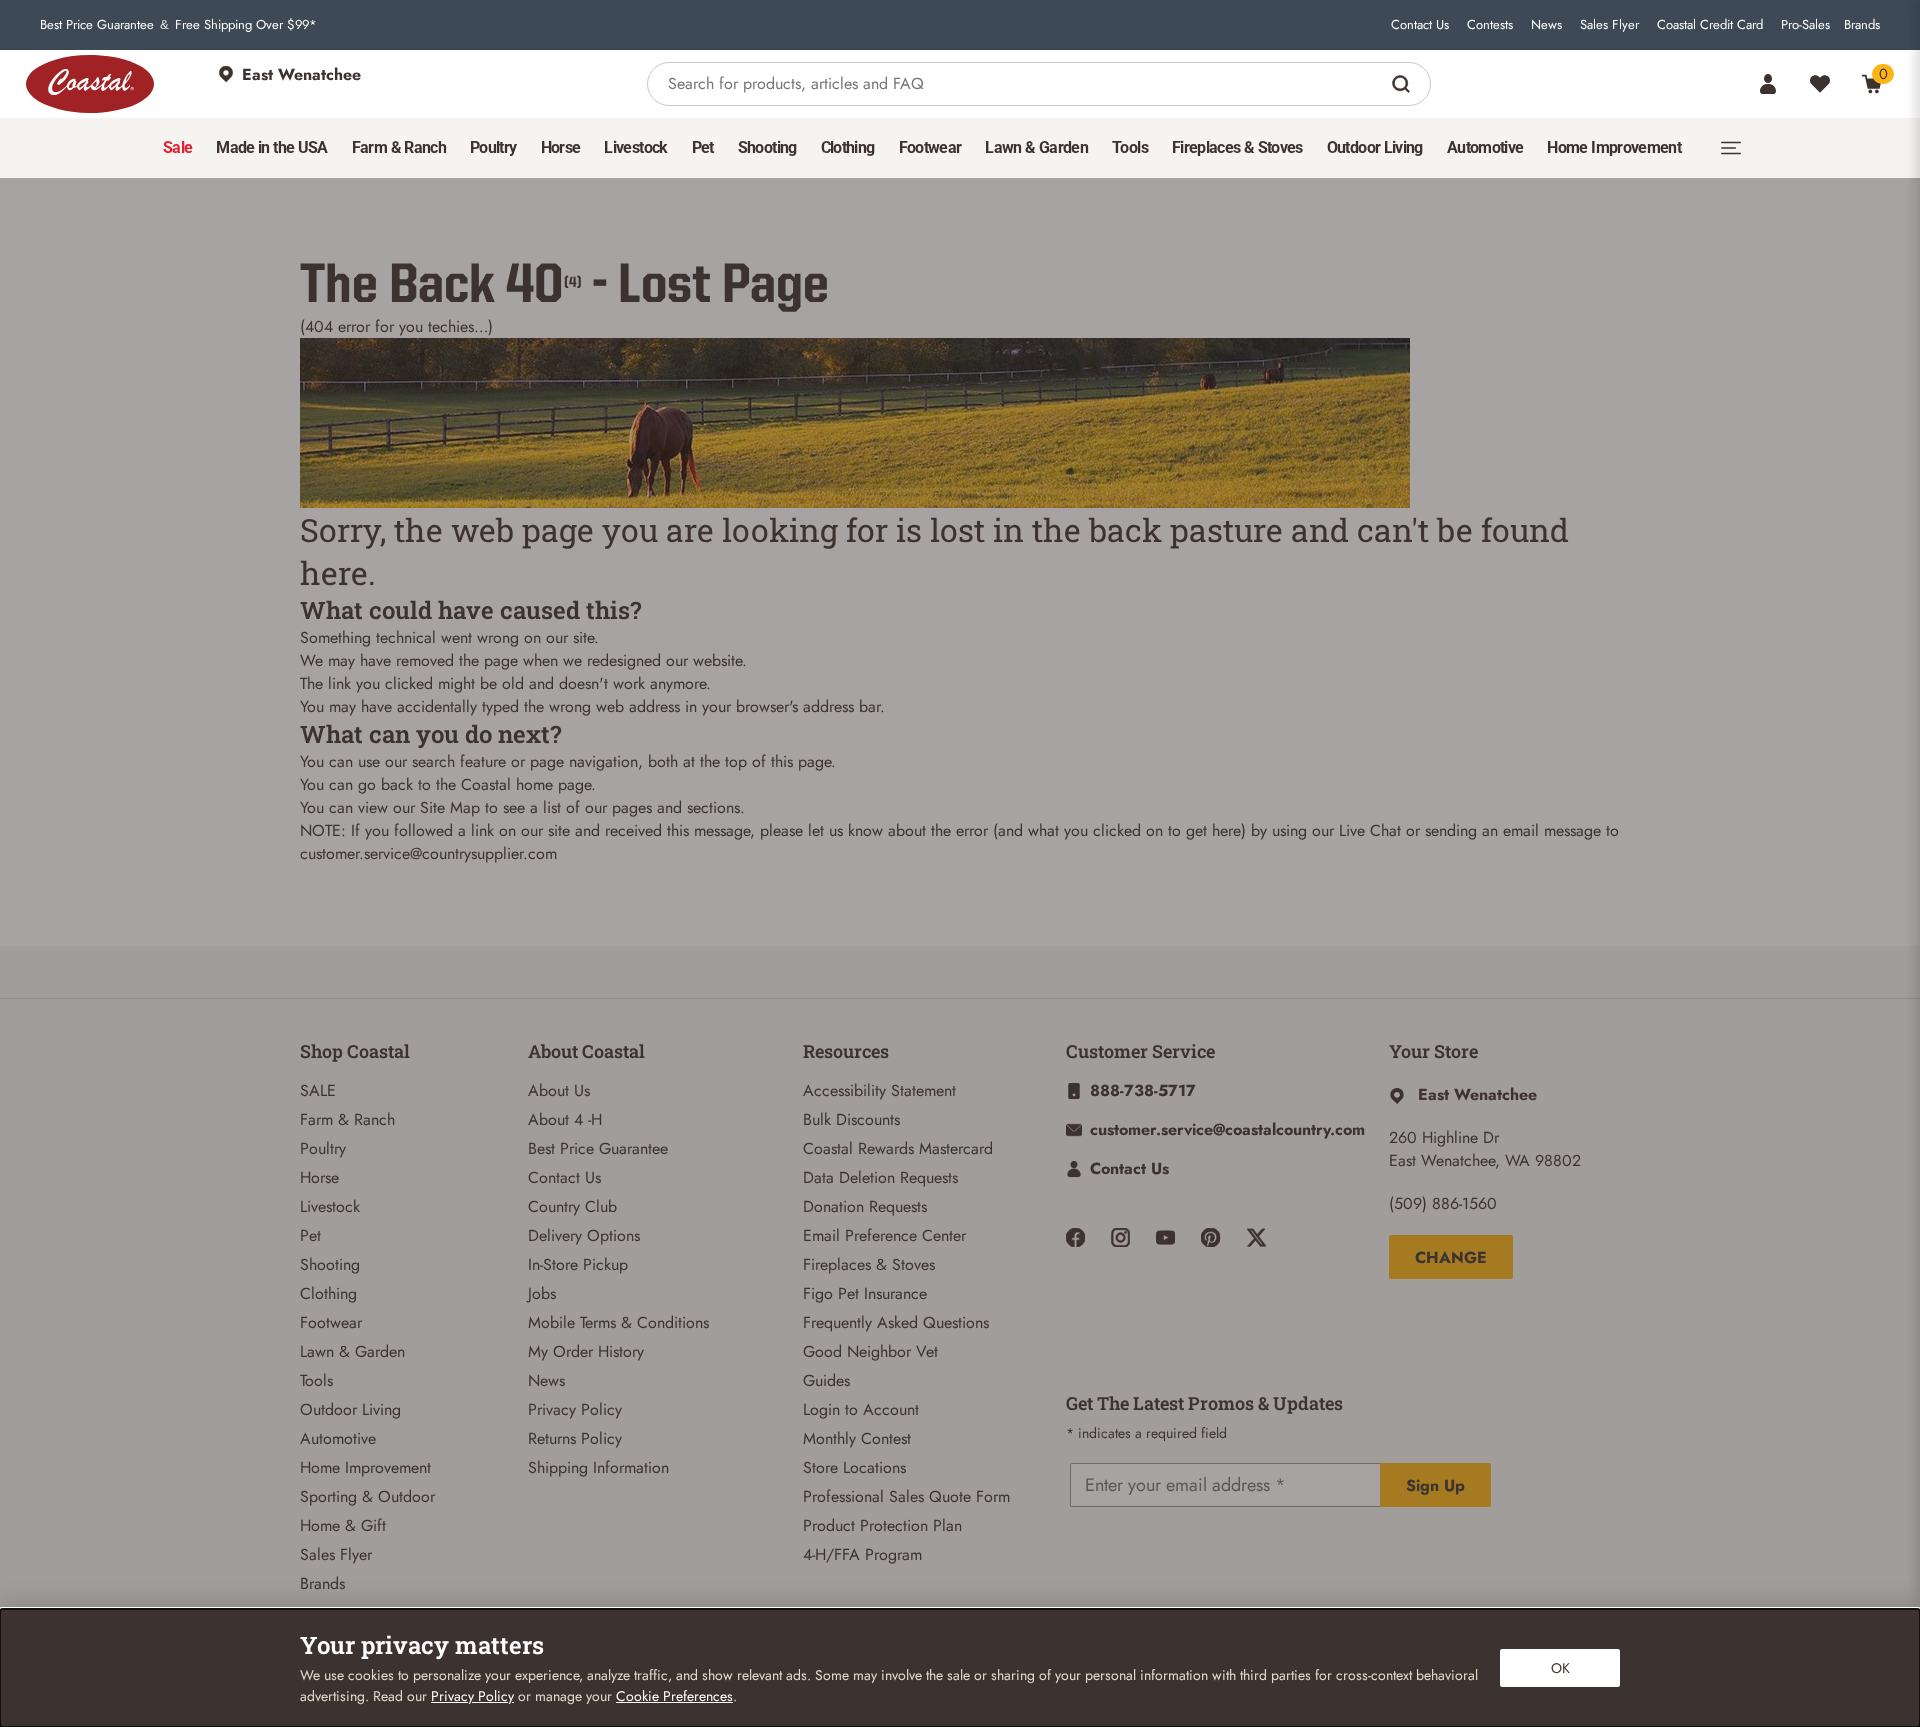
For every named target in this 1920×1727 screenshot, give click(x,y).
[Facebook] (1075, 1237)
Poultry (323, 1148)
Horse (319, 1177)
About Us (559, 1090)
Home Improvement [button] (1614, 147)
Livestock (330, 1206)
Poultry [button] (493, 147)
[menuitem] (177, 148)
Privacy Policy (575, 1409)
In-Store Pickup (578, 1264)
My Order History (586, 1351)
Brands (1862, 25)
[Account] (1768, 84)
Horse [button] (561, 147)
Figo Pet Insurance (865, 1293)
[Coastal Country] (90, 84)
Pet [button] (703, 147)
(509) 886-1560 (1443, 1203)
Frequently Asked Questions (896, 1322)
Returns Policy (575, 1438)
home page (553, 784)
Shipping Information (598, 1467)
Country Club (572, 1206)
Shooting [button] (767, 147)
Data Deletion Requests (880, 1177)
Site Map (450, 807)
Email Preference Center (884, 1235)
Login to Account (861, 1409)
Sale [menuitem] (177, 147)
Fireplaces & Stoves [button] (1237, 147)
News (1546, 25)
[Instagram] (1120, 1237)
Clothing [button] (848, 147)
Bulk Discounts (851, 1119)
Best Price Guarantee (97, 25)
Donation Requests (865, 1206)
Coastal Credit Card (1710, 25)
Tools (316, 1380)
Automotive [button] (1485, 147)
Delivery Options (584, 1235)
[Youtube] (1165, 1237)
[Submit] (1403, 84)
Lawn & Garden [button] (1036, 147)
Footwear (331, 1322)
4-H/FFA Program (862, 1554)
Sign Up (1435, 1485)
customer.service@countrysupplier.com (428, 853)
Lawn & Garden (352, 1351)
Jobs (542, 1293)
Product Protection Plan (882, 1525)
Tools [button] (1130, 147)
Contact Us (1420, 25)
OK (1560, 1668)
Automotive (338, 1438)
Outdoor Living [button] (1375, 147)
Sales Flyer (1609, 25)
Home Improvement (365, 1467)
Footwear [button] (930, 147)
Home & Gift (343, 1525)
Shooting (330, 1264)
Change (1451, 1257)
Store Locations (854, 1467)
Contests (1490, 25)
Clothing (328, 1293)
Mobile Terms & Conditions (618, 1322)
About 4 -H (565, 1119)
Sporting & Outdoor (367, 1496)
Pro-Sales (1805, 25)
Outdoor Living (350, 1409)
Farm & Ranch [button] (399, 147)
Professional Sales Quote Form (906, 1496)
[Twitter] (1256, 1237)
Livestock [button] (635, 147)
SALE (318, 1090)
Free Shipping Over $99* (246, 25)
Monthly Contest (857, 1438)
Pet (310, 1235)
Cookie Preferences (674, 1696)
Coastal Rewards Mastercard (898, 1148)
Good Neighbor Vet (870, 1351)
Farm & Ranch (347, 1119)
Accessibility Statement (879, 1090)
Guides (826, 1380)
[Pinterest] (1210, 1237)
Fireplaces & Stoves (869, 1264)
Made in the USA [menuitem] (271, 147)
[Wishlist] (1820, 84)
